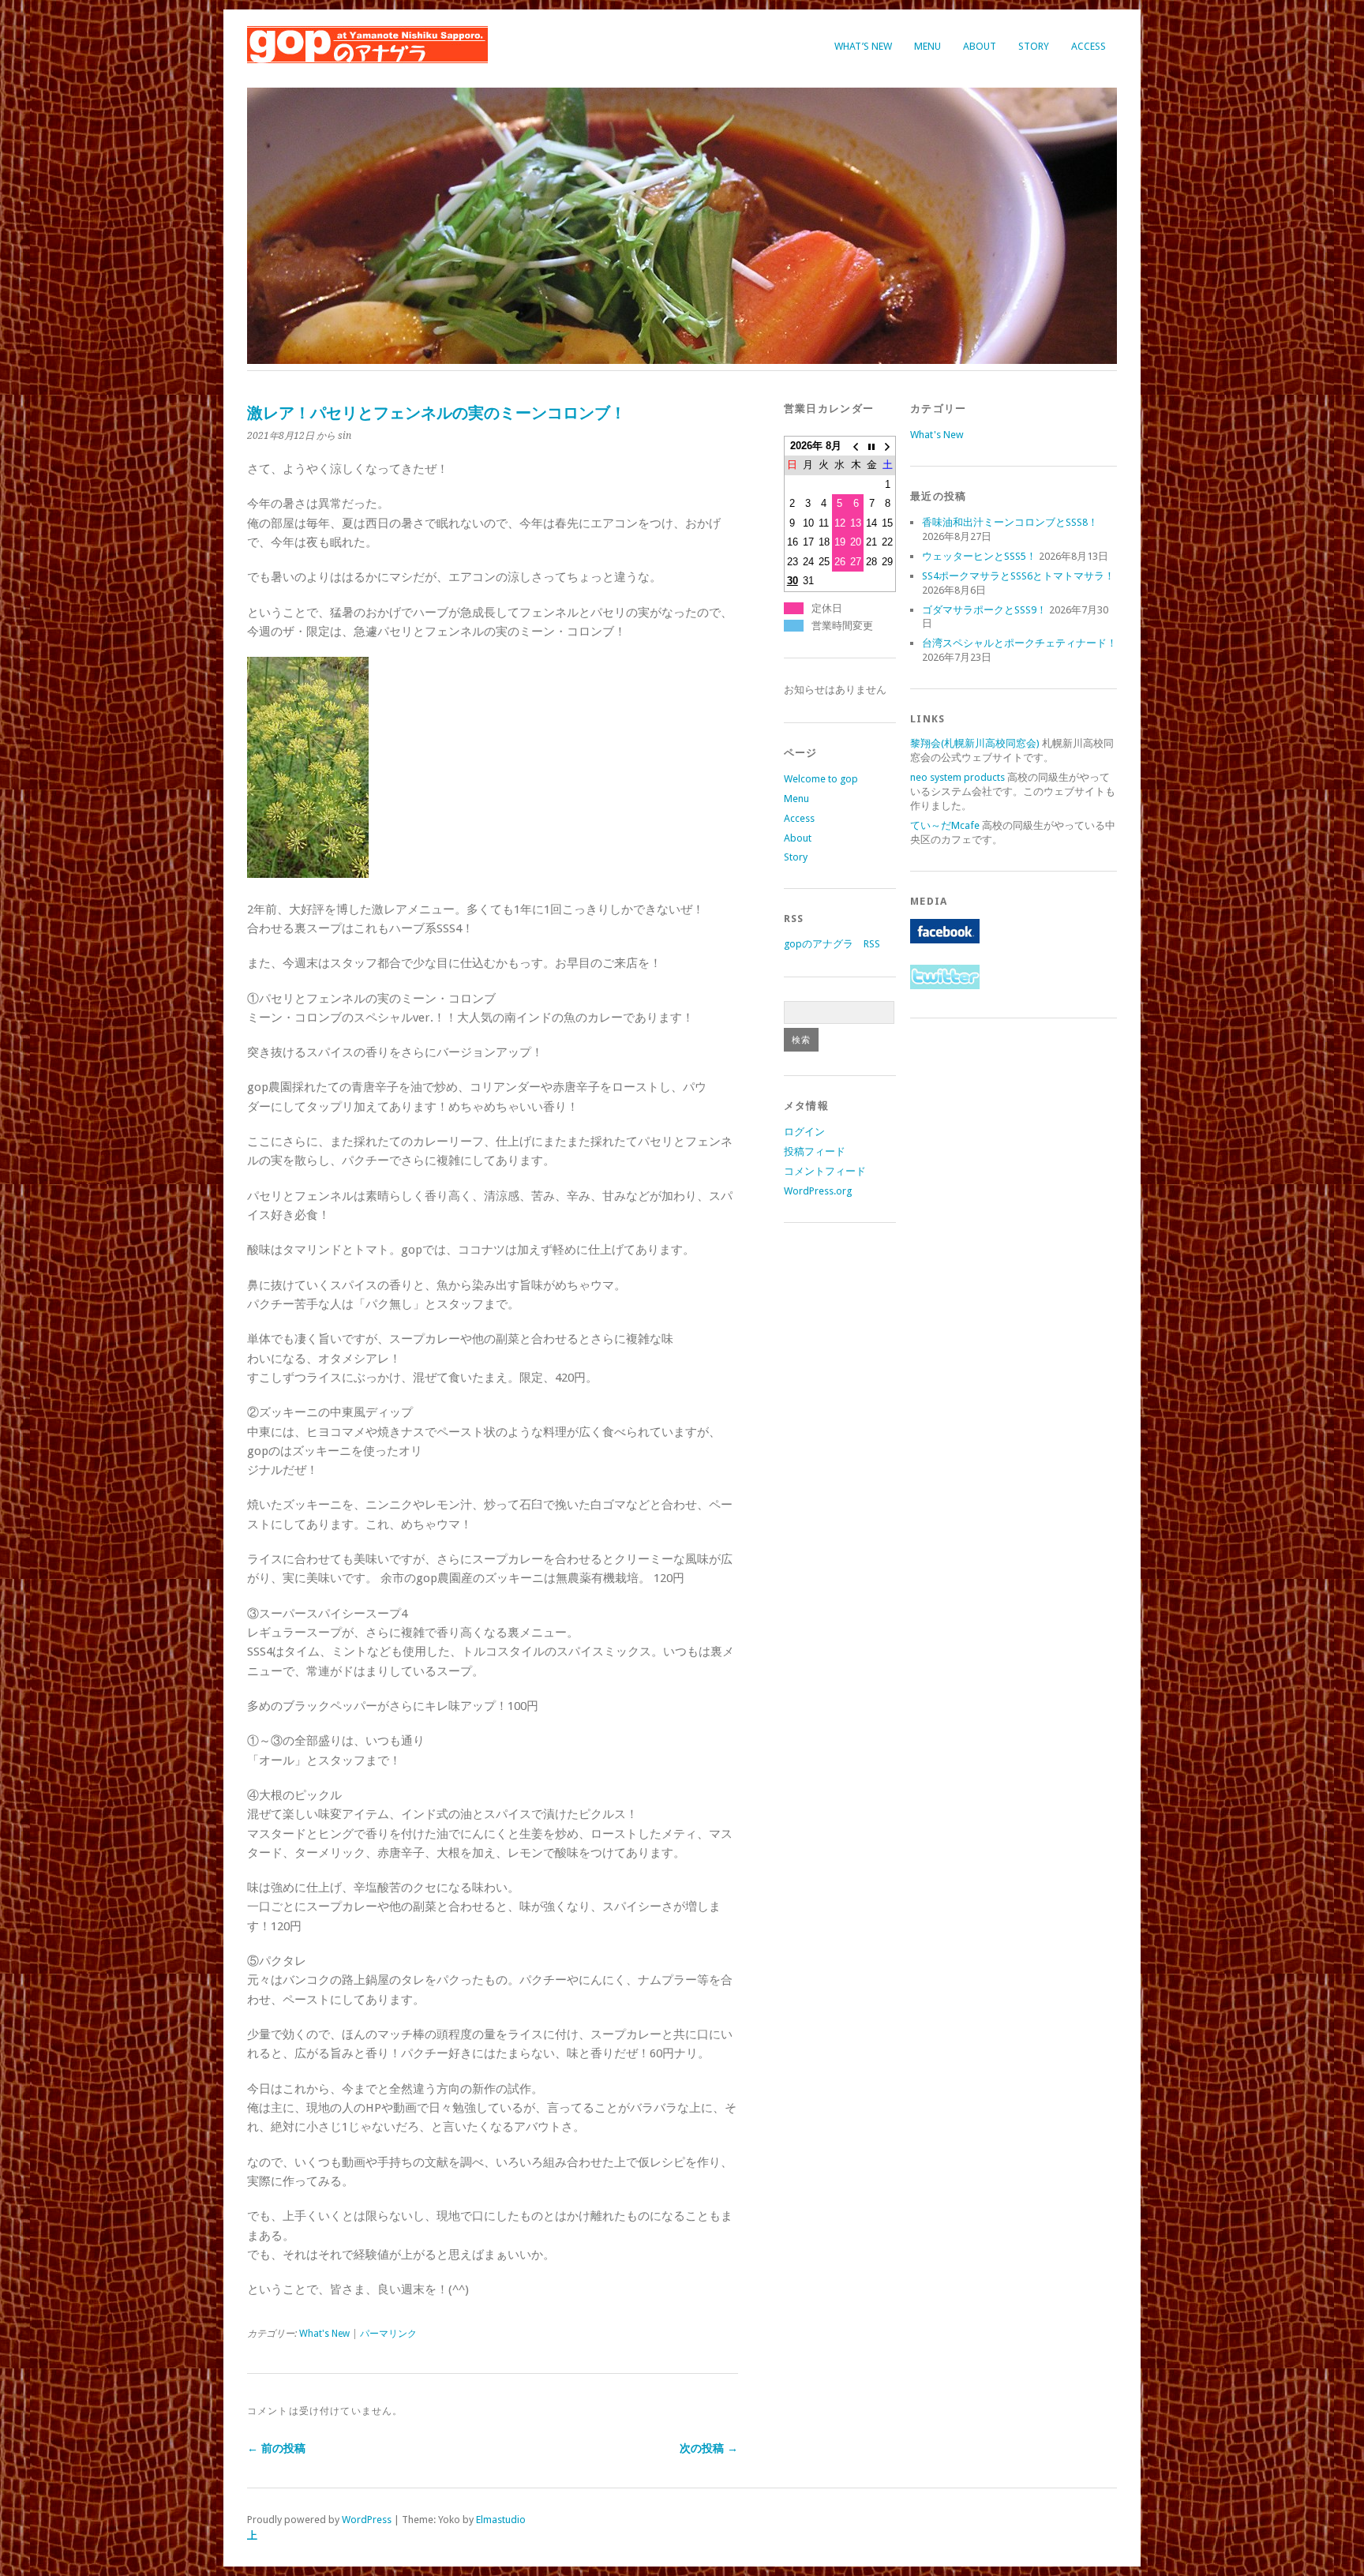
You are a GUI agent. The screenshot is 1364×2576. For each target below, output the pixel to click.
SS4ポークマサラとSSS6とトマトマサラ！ (1018, 576)
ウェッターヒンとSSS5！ (979, 556)
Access (1089, 46)
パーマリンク (388, 2334)
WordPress (367, 2520)
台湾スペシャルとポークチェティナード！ (1019, 643)
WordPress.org (818, 1191)
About (980, 46)
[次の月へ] (887, 446)
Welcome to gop (821, 779)
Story (1034, 46)
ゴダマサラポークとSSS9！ (984, 610)
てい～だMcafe (945, 825)
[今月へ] (871, 446)
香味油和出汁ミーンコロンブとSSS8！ (1010, 522)
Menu (927, 46)
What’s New (863, 46)
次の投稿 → (709, 2448)
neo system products (957, 777)
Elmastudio (501, 2520)
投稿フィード (815, 1151)
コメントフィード (825, 1171)
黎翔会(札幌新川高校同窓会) (975, 743)
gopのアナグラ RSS (832, 944)
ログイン (804, 1132)
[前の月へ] (856, 446)
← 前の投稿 (276, 2448)
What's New (324, 2334)
